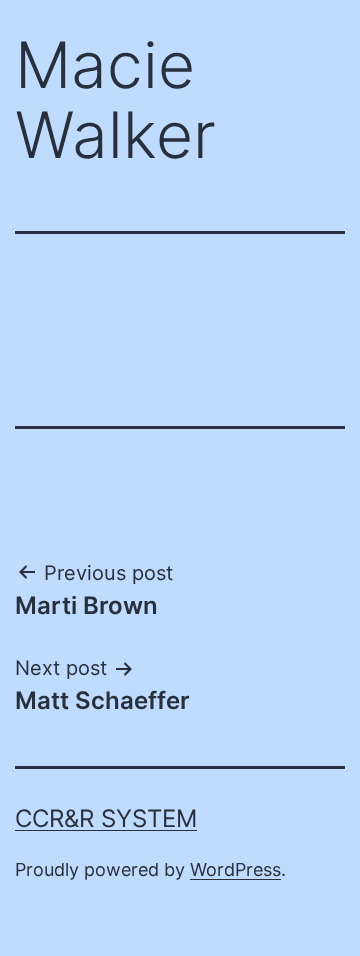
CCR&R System (106, 818)
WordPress (235, 869)
